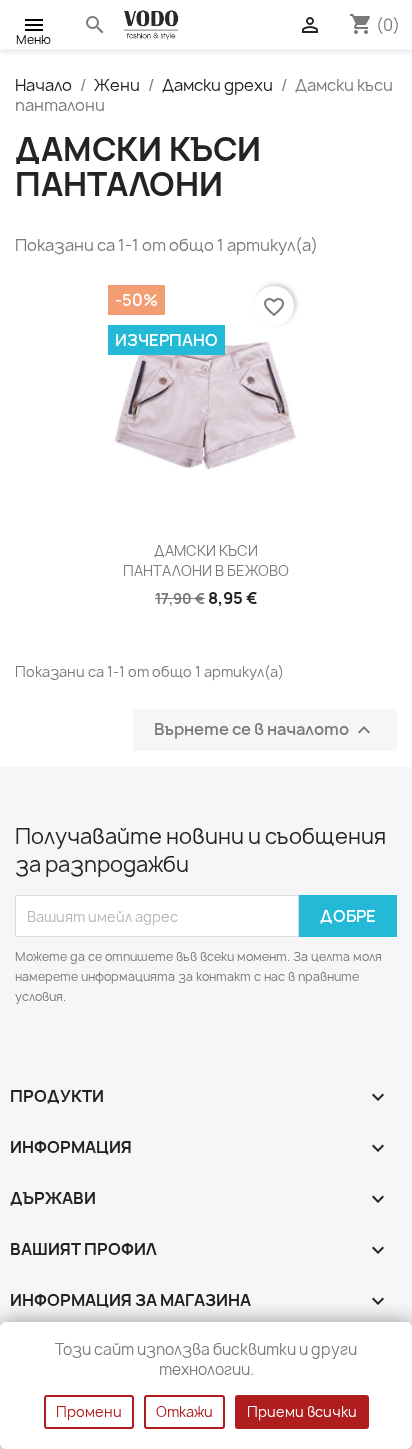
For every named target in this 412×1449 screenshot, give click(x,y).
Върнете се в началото (265, 730)
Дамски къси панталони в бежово (206, 560)
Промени (89, 1411)
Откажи (184, 1411)
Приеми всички (302, 1411)
